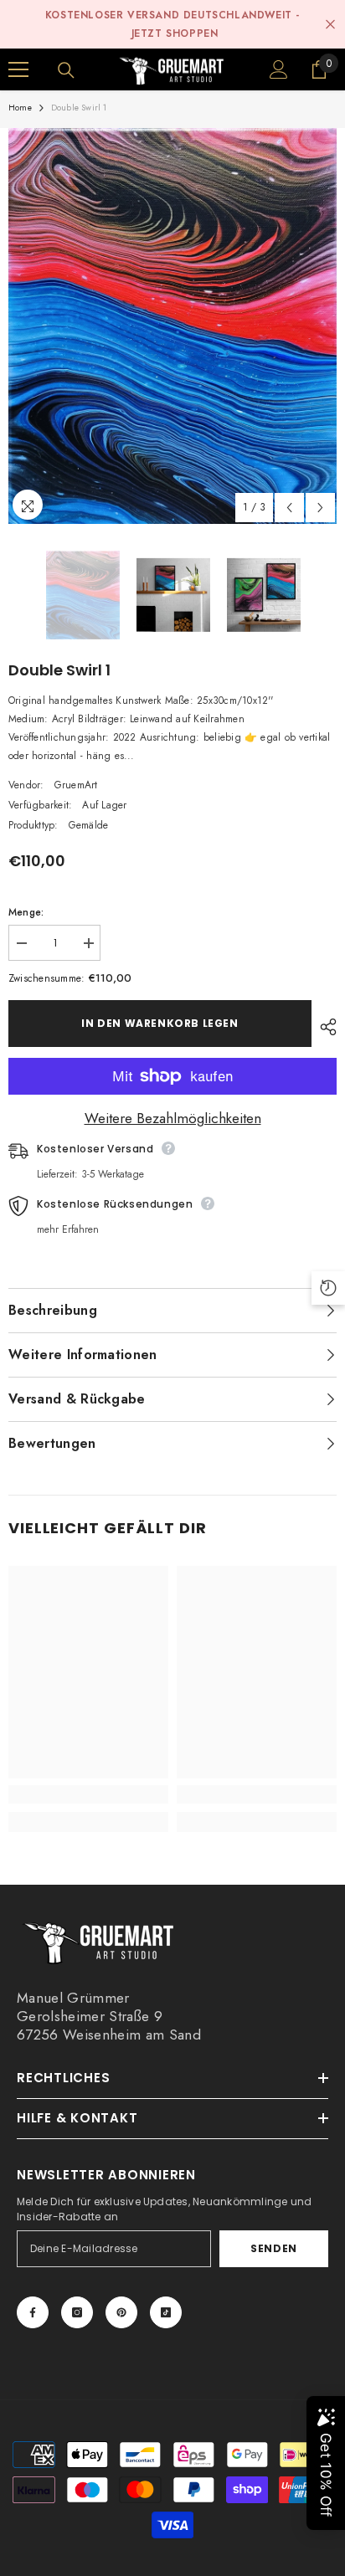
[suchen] (66, 70)
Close (330, 25)
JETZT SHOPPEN (175, 33)
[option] (172, 326)
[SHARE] (324, 1027)
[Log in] (279, 69)
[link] (88, 1794)
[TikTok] (166, 2312)
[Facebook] (33, 2312)
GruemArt (76, 785)
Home (20, 108)
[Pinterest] (121, 2312)
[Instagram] (77, 2312)
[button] (289, 508)
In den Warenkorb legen (160, 1023)
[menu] (18, 69)
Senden (274, 2248)
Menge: (26, 912)
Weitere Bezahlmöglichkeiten (173, 1118)
